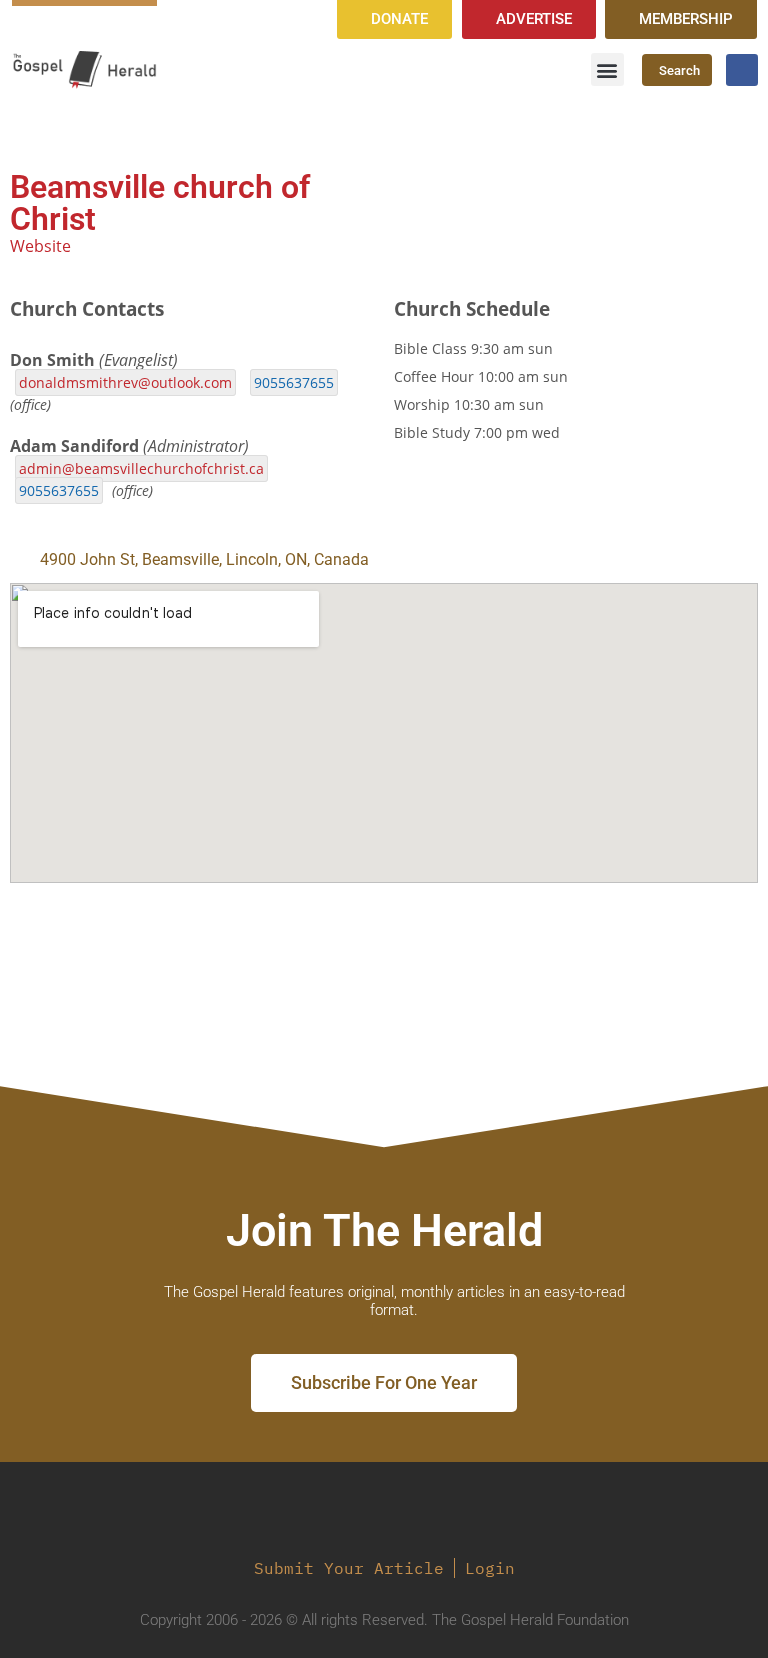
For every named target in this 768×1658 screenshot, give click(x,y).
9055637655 (294, 382)
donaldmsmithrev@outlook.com (125, 382)
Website (40, 246)
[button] (607, 69)
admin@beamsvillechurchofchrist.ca (141, 468)
